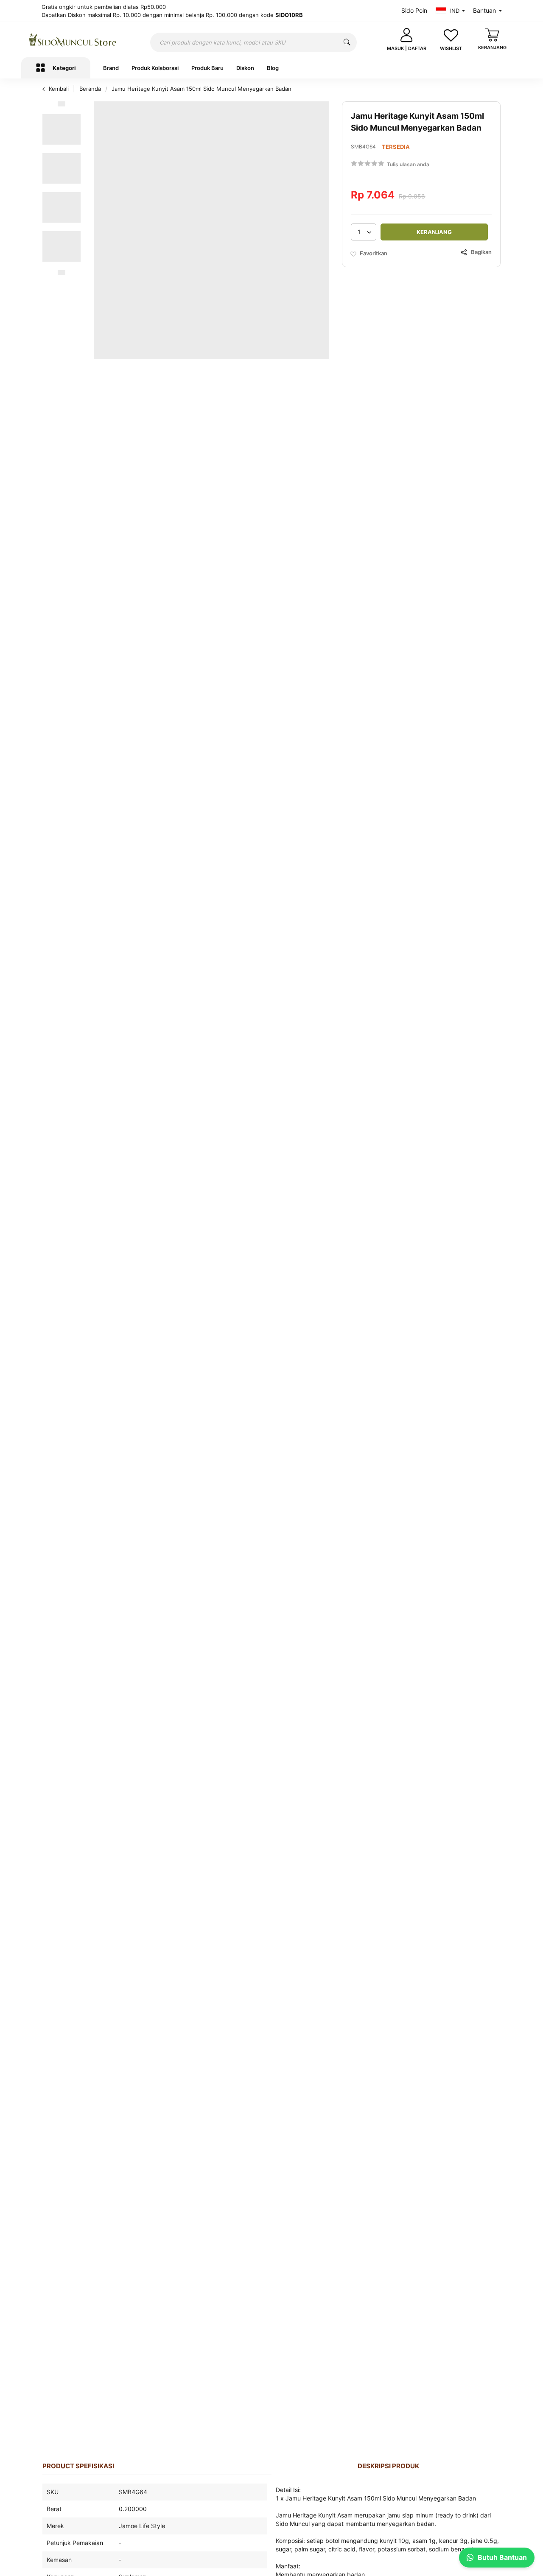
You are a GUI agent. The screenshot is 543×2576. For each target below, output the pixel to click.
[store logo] (73, 40)
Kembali (59, 89)
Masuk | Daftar (407, 48)
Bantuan (484, 10)
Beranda (91, 89)
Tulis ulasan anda (408, 164)
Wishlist (451, 48)
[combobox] (253, 42)
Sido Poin (414, 10)
